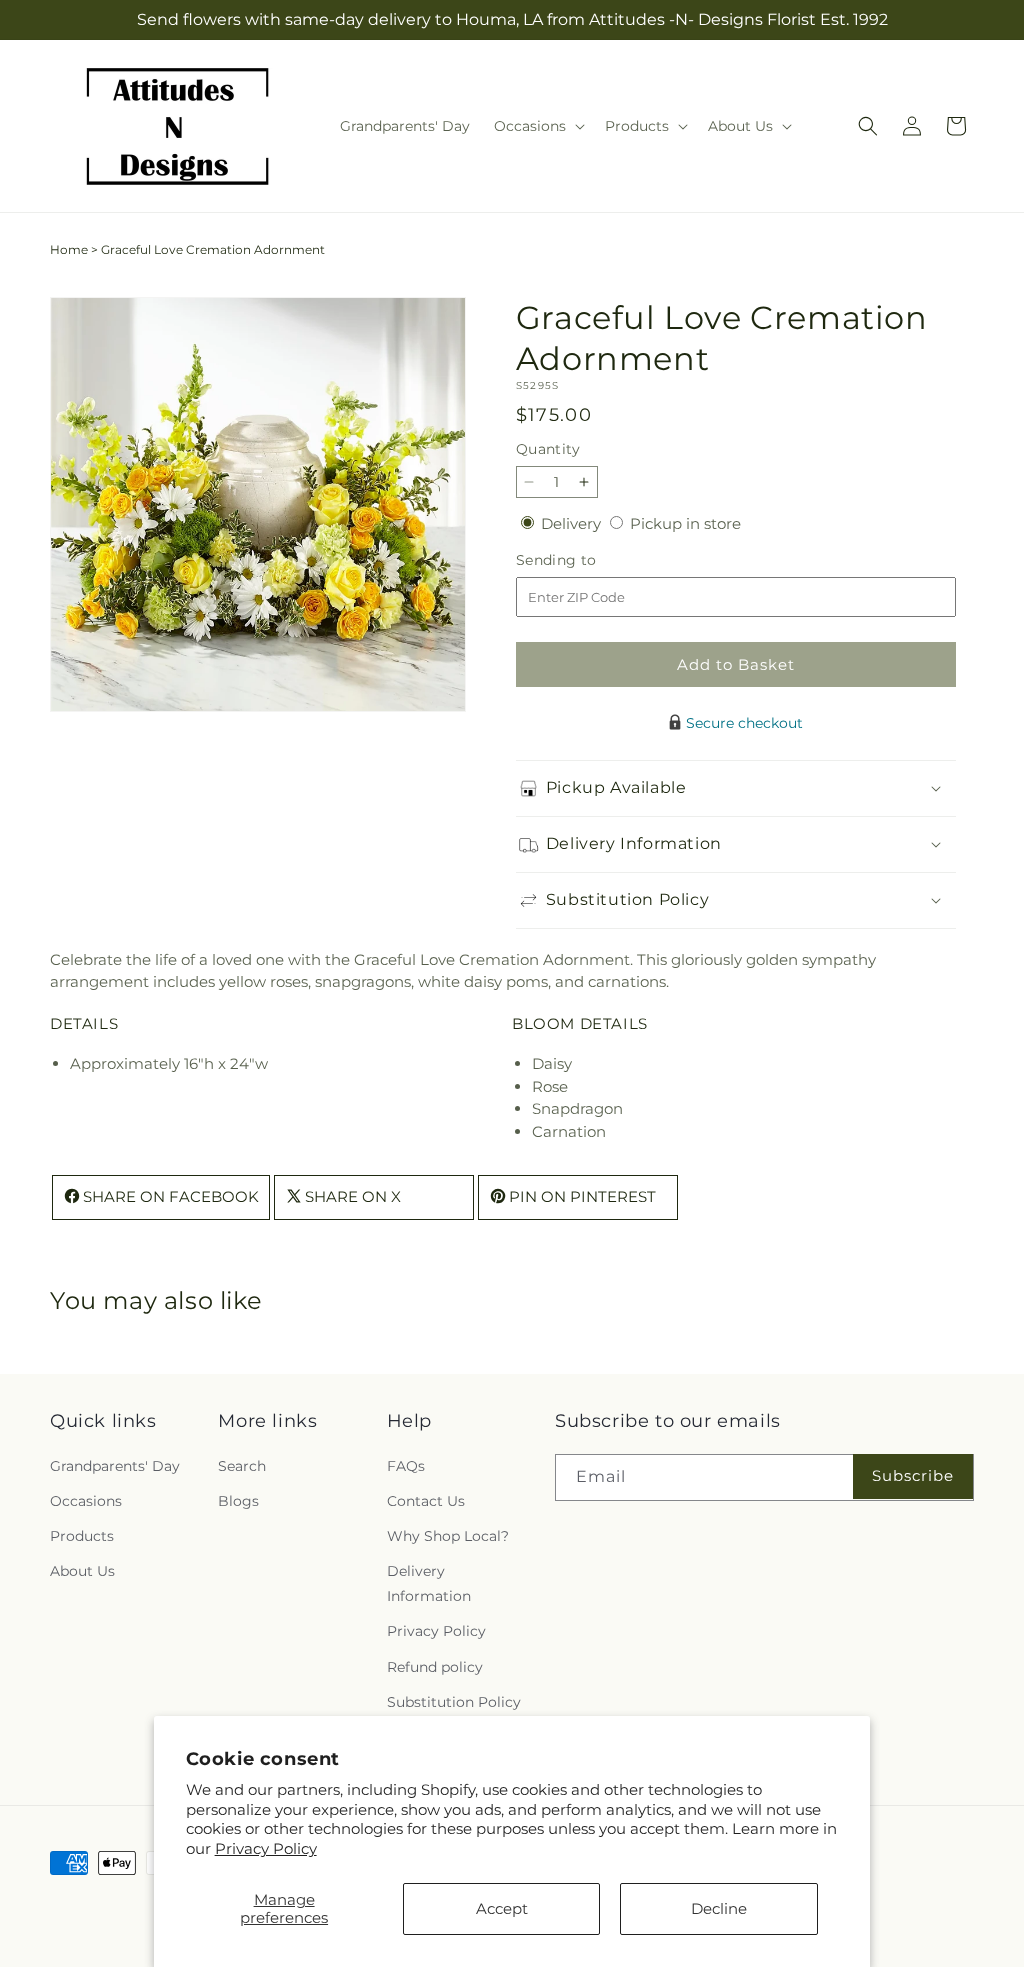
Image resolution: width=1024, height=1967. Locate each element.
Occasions (86, 1501)
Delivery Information (429, 1583)
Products (82, 1536)
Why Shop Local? (448, 1536)
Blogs (238, 1501)
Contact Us (426, 1501)
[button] (537, 126)
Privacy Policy (266, 1848)
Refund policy (435, 1667)
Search (242, 1466)
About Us (82, 1571)
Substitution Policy (454, 1702)
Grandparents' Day (115, 1466)
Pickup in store (685, 523)
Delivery (573, 523)
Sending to (586, 560)
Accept (502, 1908)
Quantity (548, 449)
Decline (719, 1908)
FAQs (406, 1466)
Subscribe (913, 1475)
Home (69, 249)
